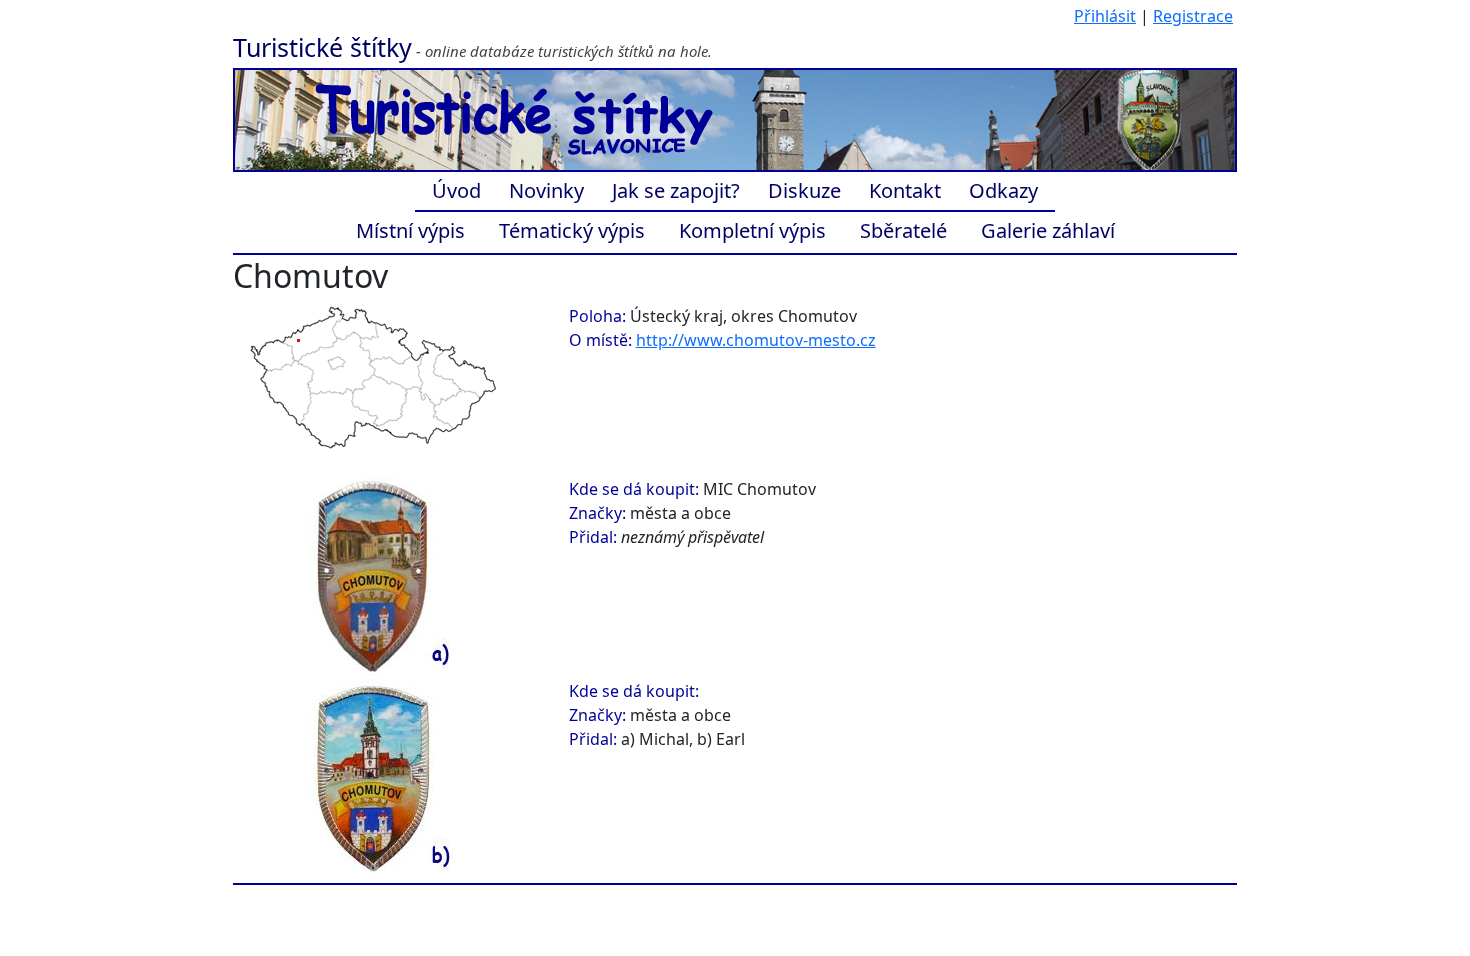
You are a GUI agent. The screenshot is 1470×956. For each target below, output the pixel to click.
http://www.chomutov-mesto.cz (756, 340)
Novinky (546, 190)
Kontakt (905, 190)
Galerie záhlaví (1048, 230)
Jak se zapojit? (676, 190)
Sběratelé (903, 230)
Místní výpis (410, 230)
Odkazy (1003, 190)
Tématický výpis (572, 230)
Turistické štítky (322, 47)
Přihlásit (1105, 16)
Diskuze (804, 190)
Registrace (1193, 16)
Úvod (456, 190)
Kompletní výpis (752, 230)
